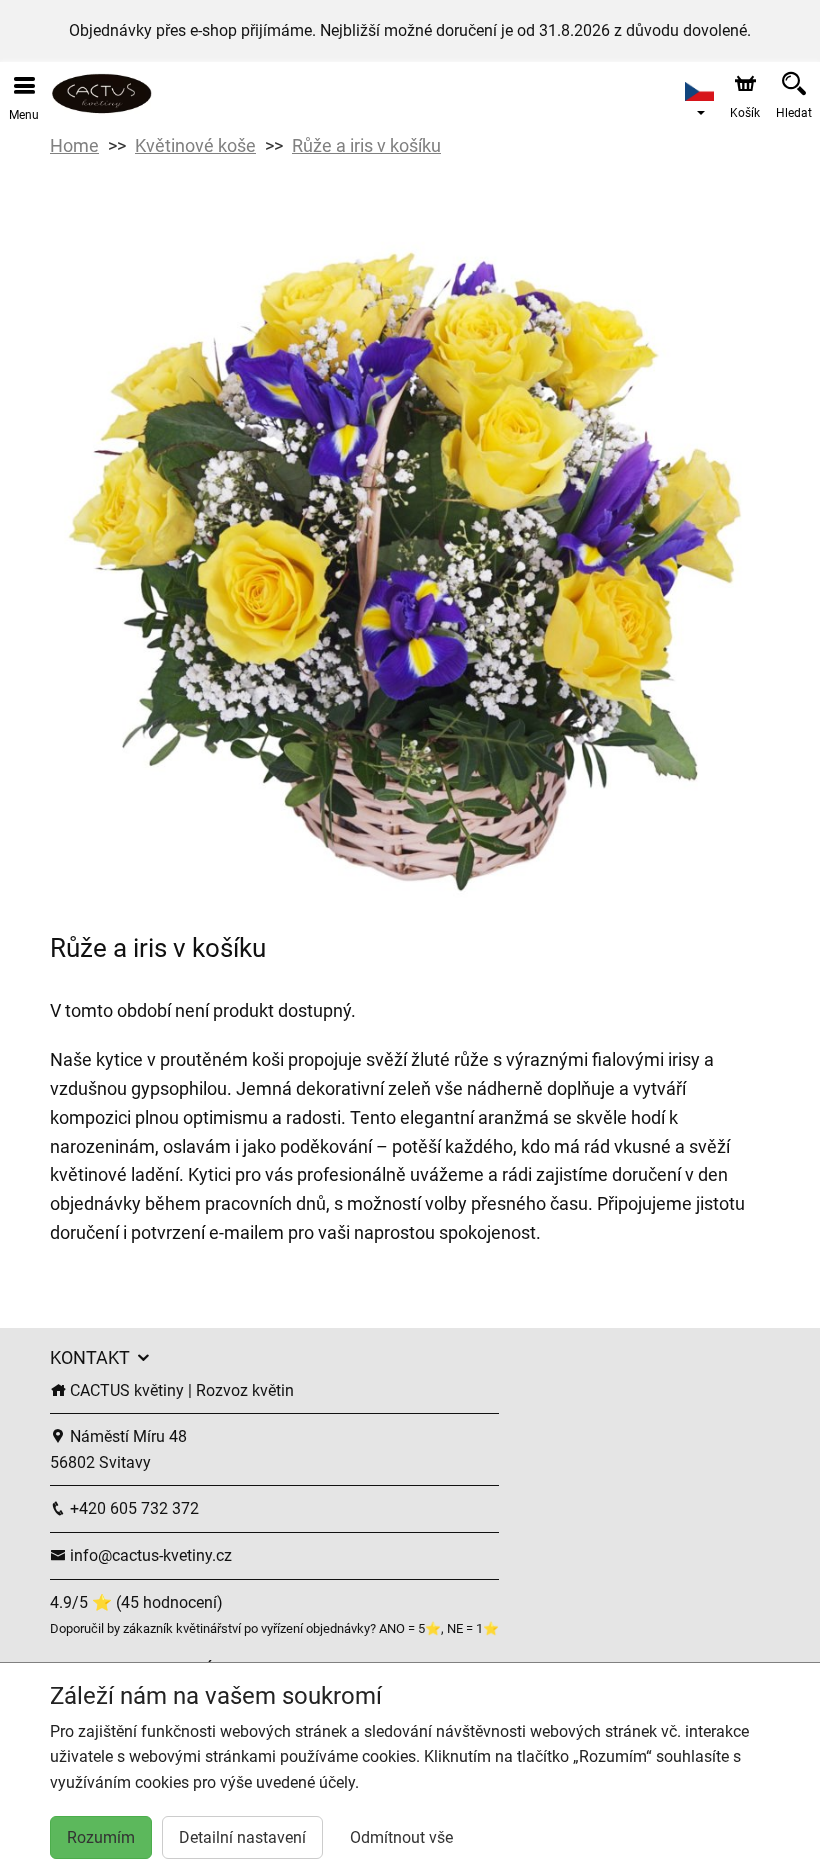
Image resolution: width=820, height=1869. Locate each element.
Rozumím (101, 1837)
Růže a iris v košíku (366, 145)
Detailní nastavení (242, 1837)
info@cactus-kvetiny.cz (149, 1555)
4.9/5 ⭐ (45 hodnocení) (136, 1602)
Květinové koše (195, 145)
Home (74, 145)
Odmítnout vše (401, 1837)
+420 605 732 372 (132, 1508)
